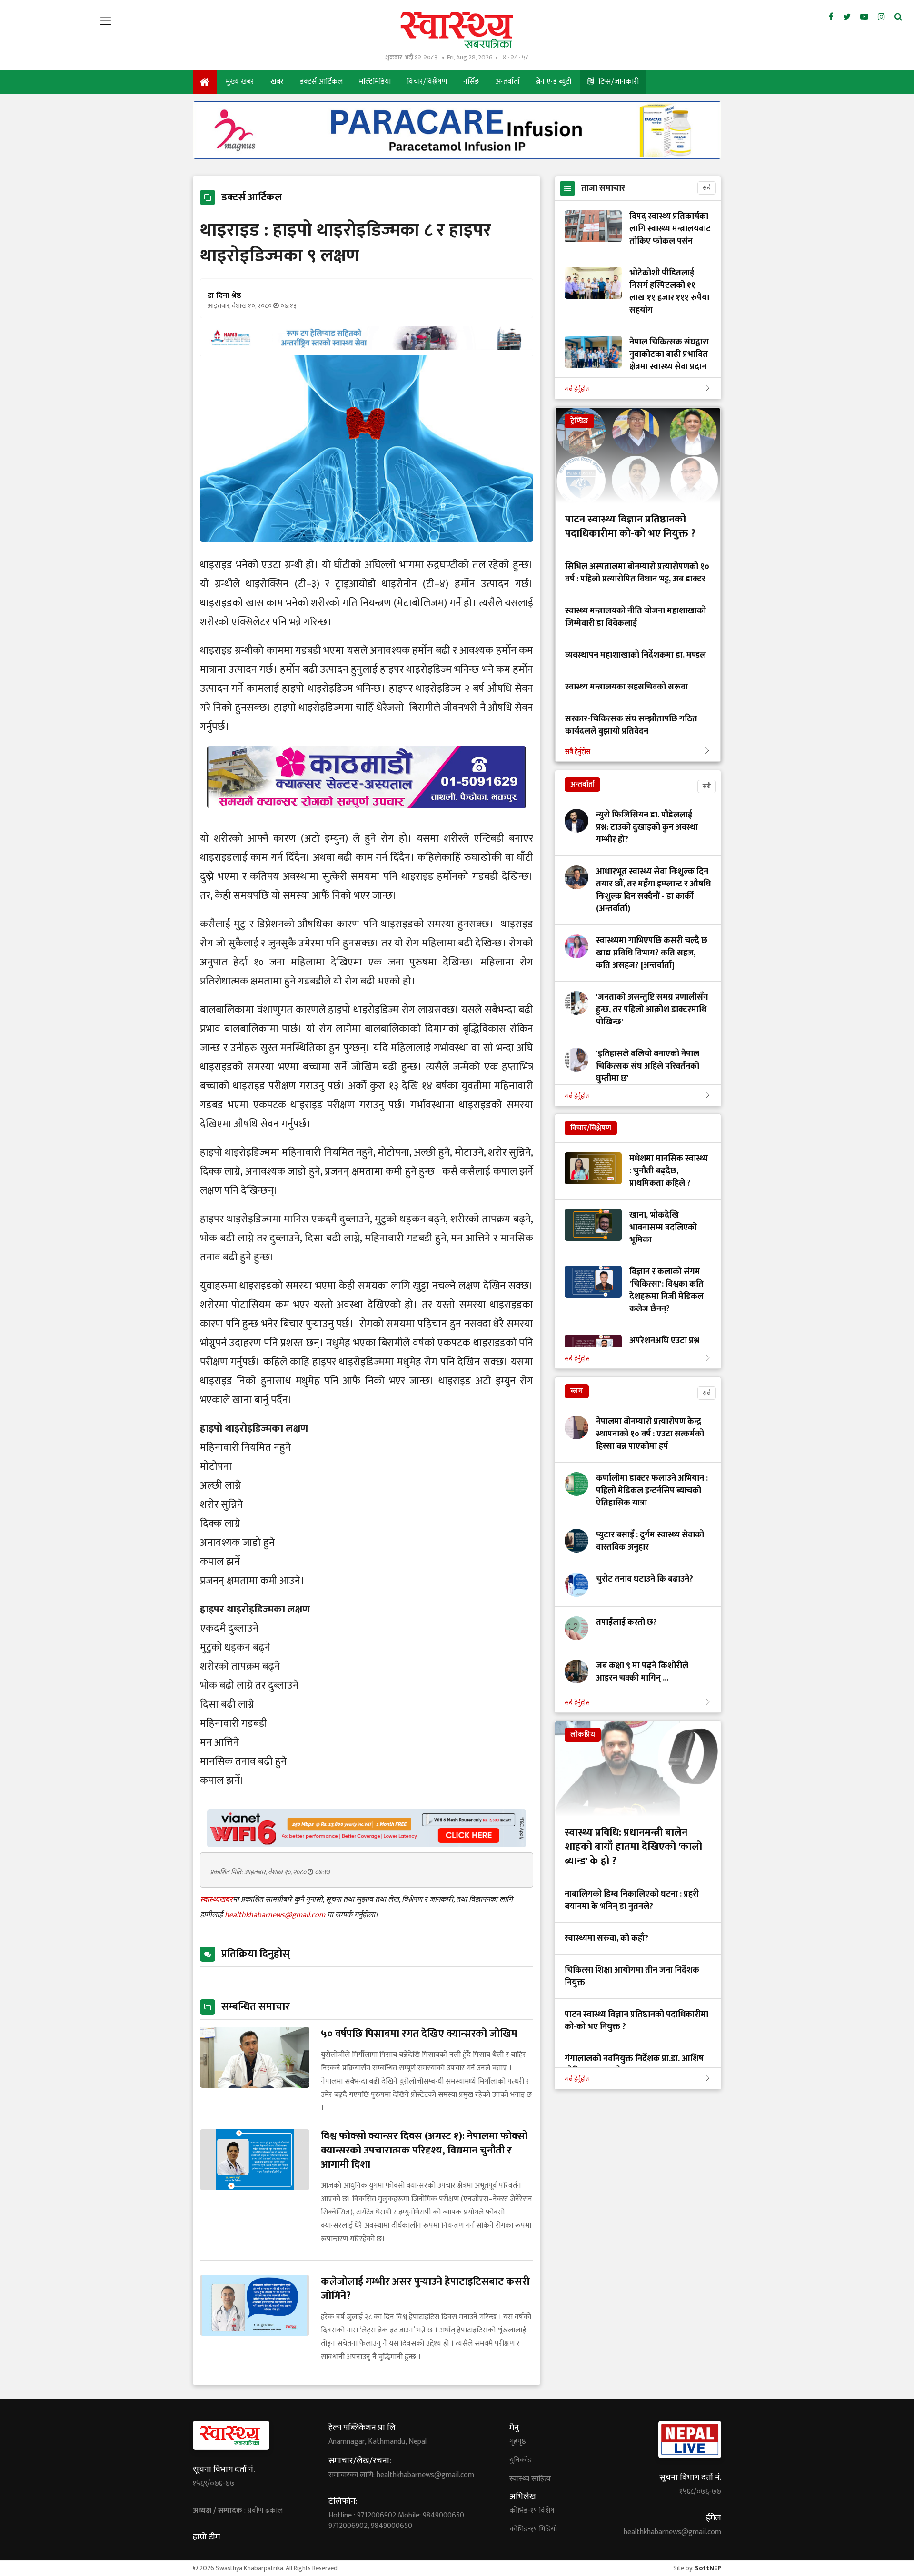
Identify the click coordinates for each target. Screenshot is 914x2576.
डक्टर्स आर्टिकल (321, 82)
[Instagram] (881, 17)
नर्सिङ (471, 82)
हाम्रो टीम (206, 2537)
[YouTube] (864, 17)
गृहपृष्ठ (518, 2442)
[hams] (367, 347)
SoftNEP (708, 2568)
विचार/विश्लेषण (427, 82)
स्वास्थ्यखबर (216, 1900)
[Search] (898, 17)
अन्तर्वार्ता (508, 82)
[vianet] (367, 1844)
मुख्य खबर (240, 82)
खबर (277, 82)
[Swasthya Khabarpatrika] (457, 30)
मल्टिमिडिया (375, 82)
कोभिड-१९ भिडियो (533, 2529)
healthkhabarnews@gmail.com (276, 1915)
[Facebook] (831, 17)
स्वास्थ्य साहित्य (530, 2479)
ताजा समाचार (603, 188)
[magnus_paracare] (457, 156)
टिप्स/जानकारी (618, 82)
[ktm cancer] (367, 820)
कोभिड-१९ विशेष (532, 2511)
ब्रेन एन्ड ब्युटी (554, 82)
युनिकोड (521, 2460)
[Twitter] (847, 17)
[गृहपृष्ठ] (205, 82)
